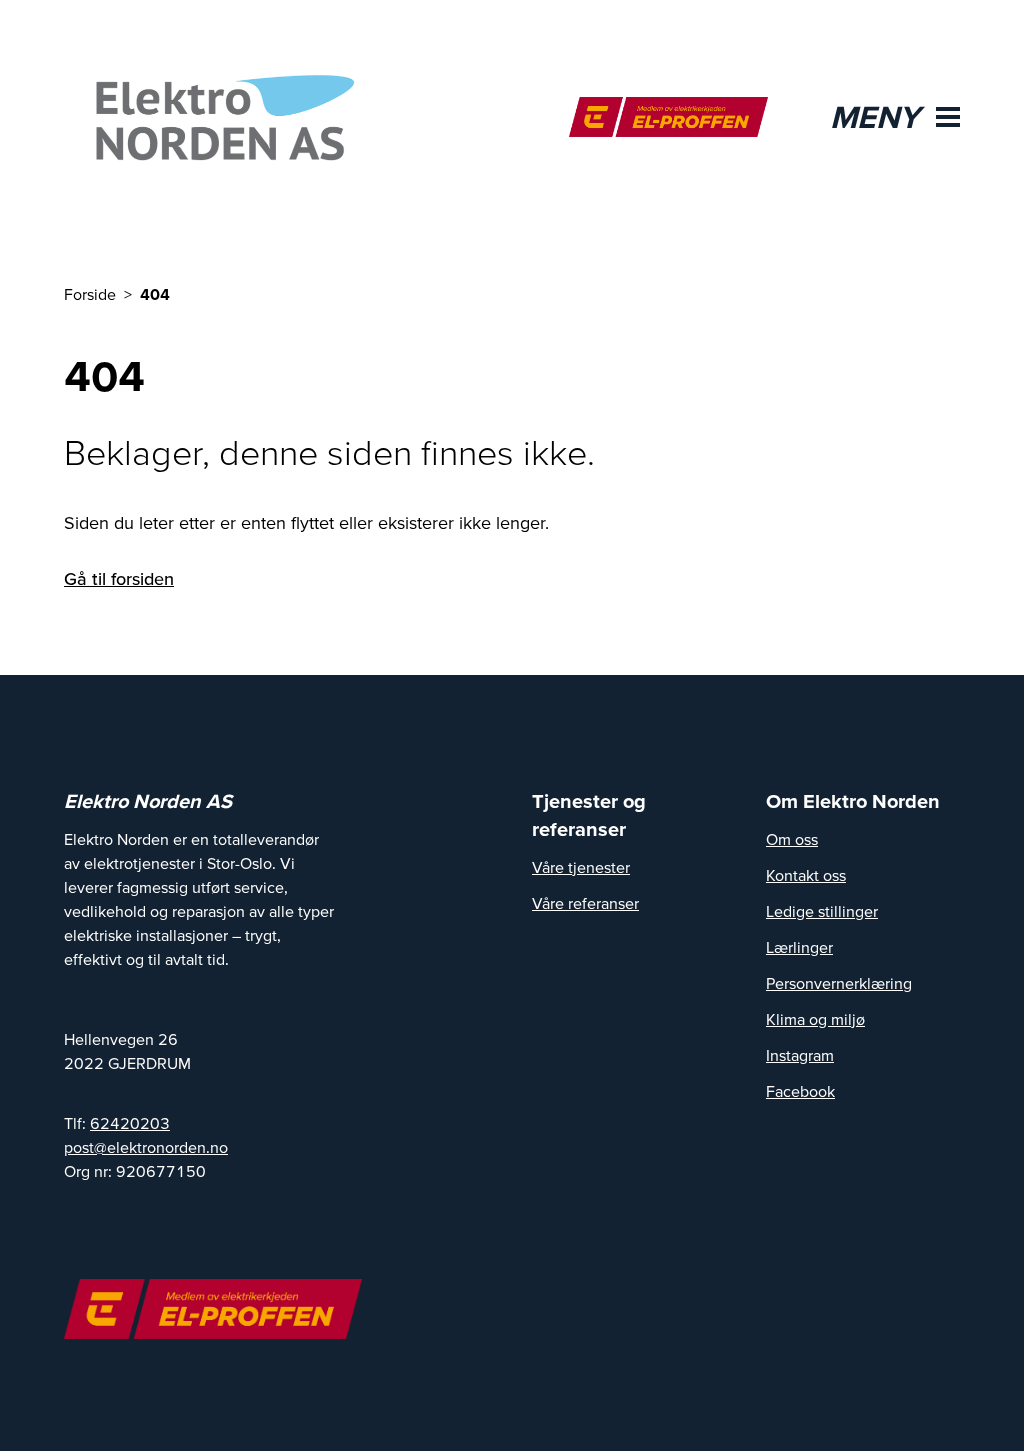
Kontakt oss (806, 875)
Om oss (792, 839)
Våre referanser (585, 903)
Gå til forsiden (119, 578)
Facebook (800, 1091)
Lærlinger (799, 947)
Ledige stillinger (822, 911)
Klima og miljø (815, 1019)
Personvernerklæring (839, 983)
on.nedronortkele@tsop (146, 1147)
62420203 (130, 1123)
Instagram (800, 1055)
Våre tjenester (581, 867)
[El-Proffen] (668, 117)
